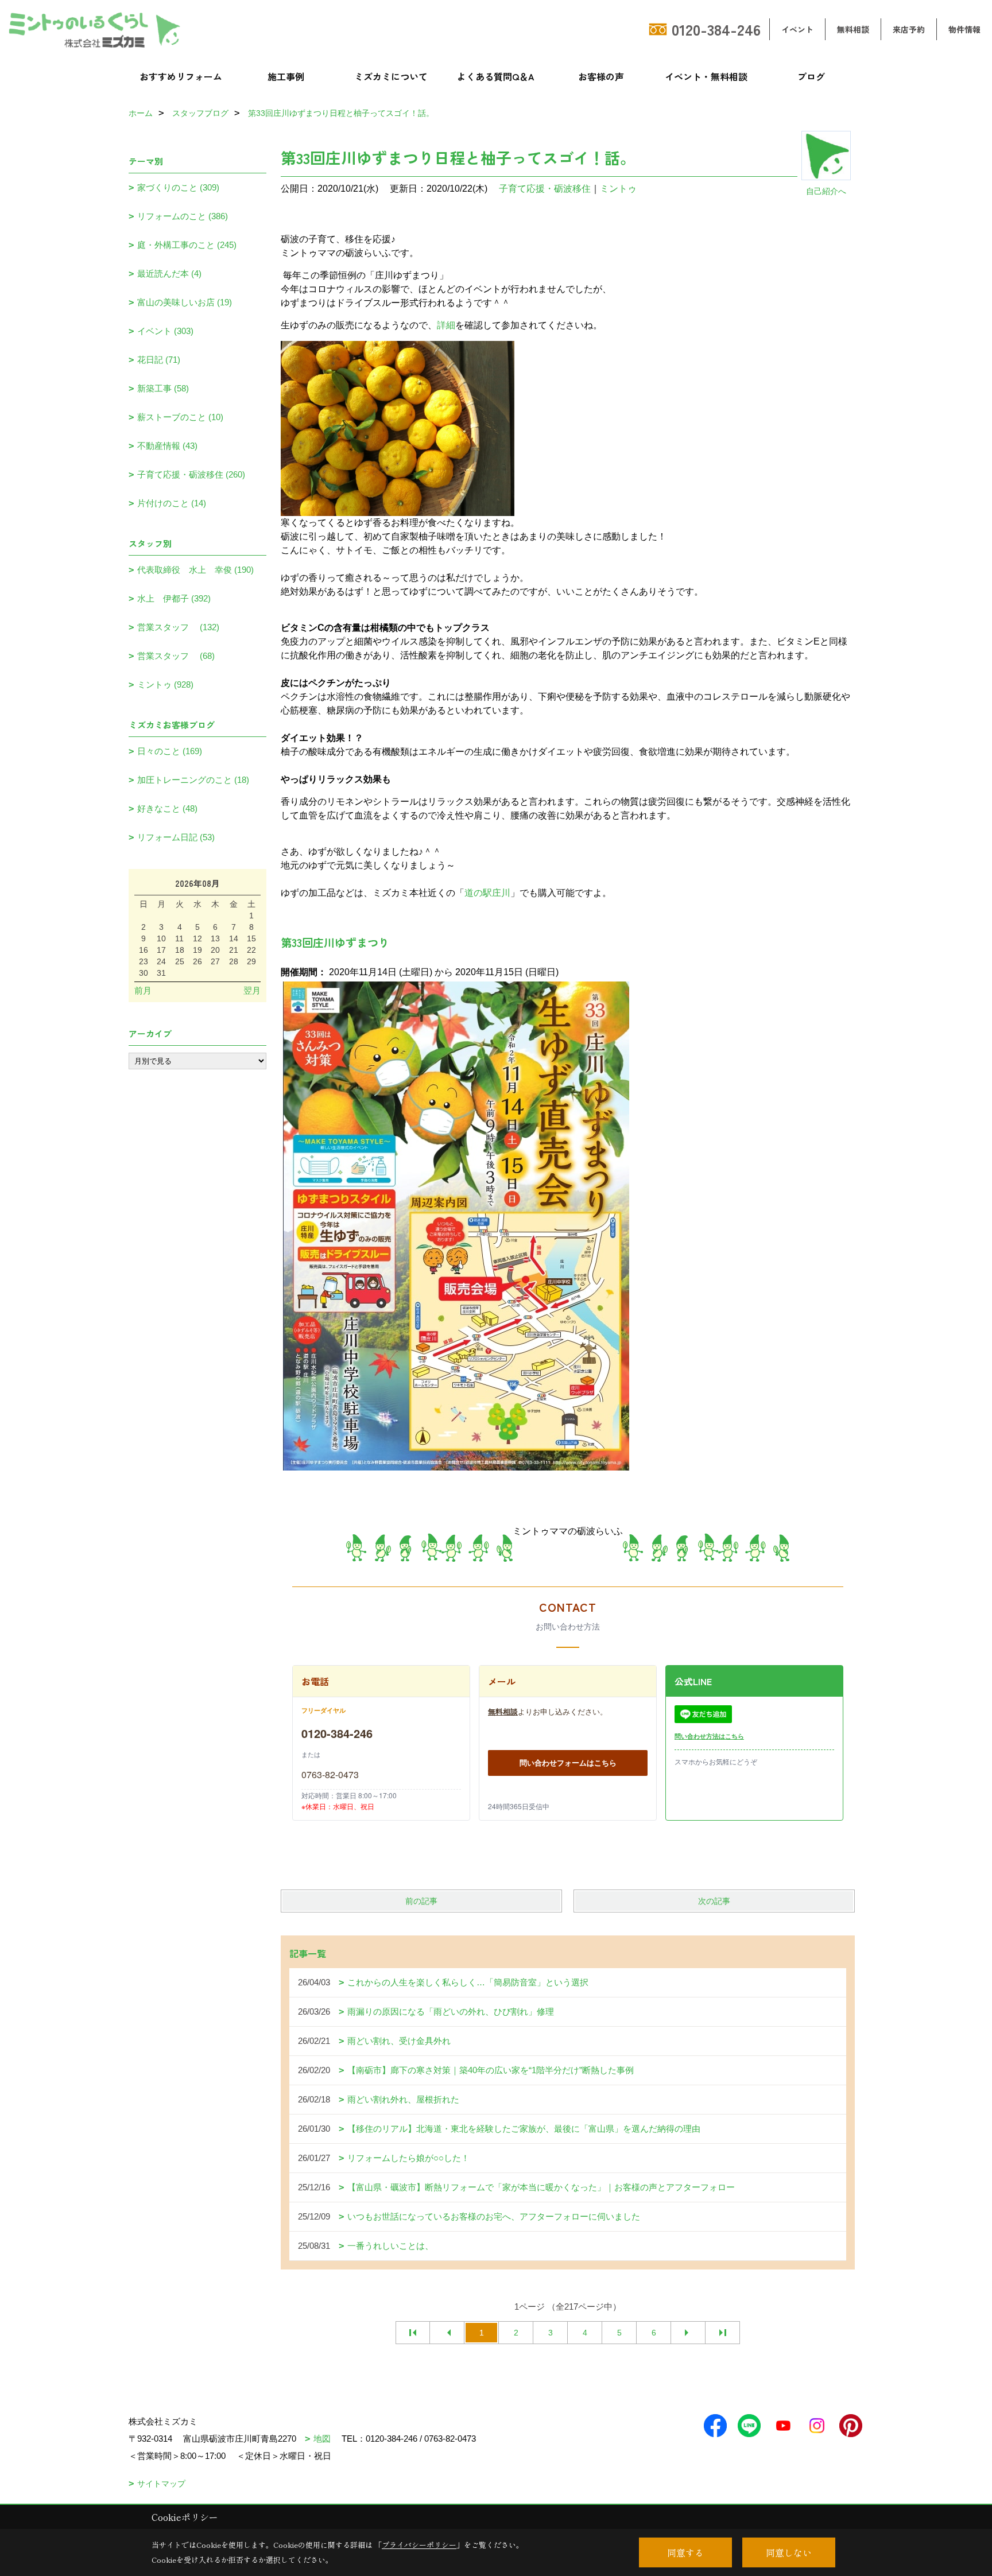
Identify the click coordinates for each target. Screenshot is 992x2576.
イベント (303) (165, 331)
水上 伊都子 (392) (174, 598)
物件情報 (964, 29)
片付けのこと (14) (172, 503)
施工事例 (286, 76)
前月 (143, 990)
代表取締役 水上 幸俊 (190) (195, 570)
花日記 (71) (159, 360)
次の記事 (714, 1901)
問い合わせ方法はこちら (709, 1736)
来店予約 (909, 29)
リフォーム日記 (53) (176, 837)
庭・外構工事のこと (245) (187, 245)
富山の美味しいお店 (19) (185, 302)
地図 (322, 2439)
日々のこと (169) (170, 751)
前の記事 (421, 1901)
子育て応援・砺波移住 (545, 189)
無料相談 (853, 29)
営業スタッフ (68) (176, 656)
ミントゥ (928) (165, 684)
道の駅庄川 (487, 893)
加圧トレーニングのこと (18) (193, 780)
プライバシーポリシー (419, 2545)
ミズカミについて (391, 76)
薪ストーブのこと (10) (180, 417)
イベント (797, 29)
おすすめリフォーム (181, 76)
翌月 (252, 990)
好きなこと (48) (167, 808)
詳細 (446, 325)
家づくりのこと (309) (178, 187)
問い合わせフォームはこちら (568, 1762)
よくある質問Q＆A (496, 76)
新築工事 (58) (163, 388)
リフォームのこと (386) (183, 216)
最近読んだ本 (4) (169, 273)
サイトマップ (161, 2484)
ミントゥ (618, 189)
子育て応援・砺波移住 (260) (191, 474)
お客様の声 (601, 76)
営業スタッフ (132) (178, 627)
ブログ (811, 76)
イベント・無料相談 (706, 76)
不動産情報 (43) (167, 446)
